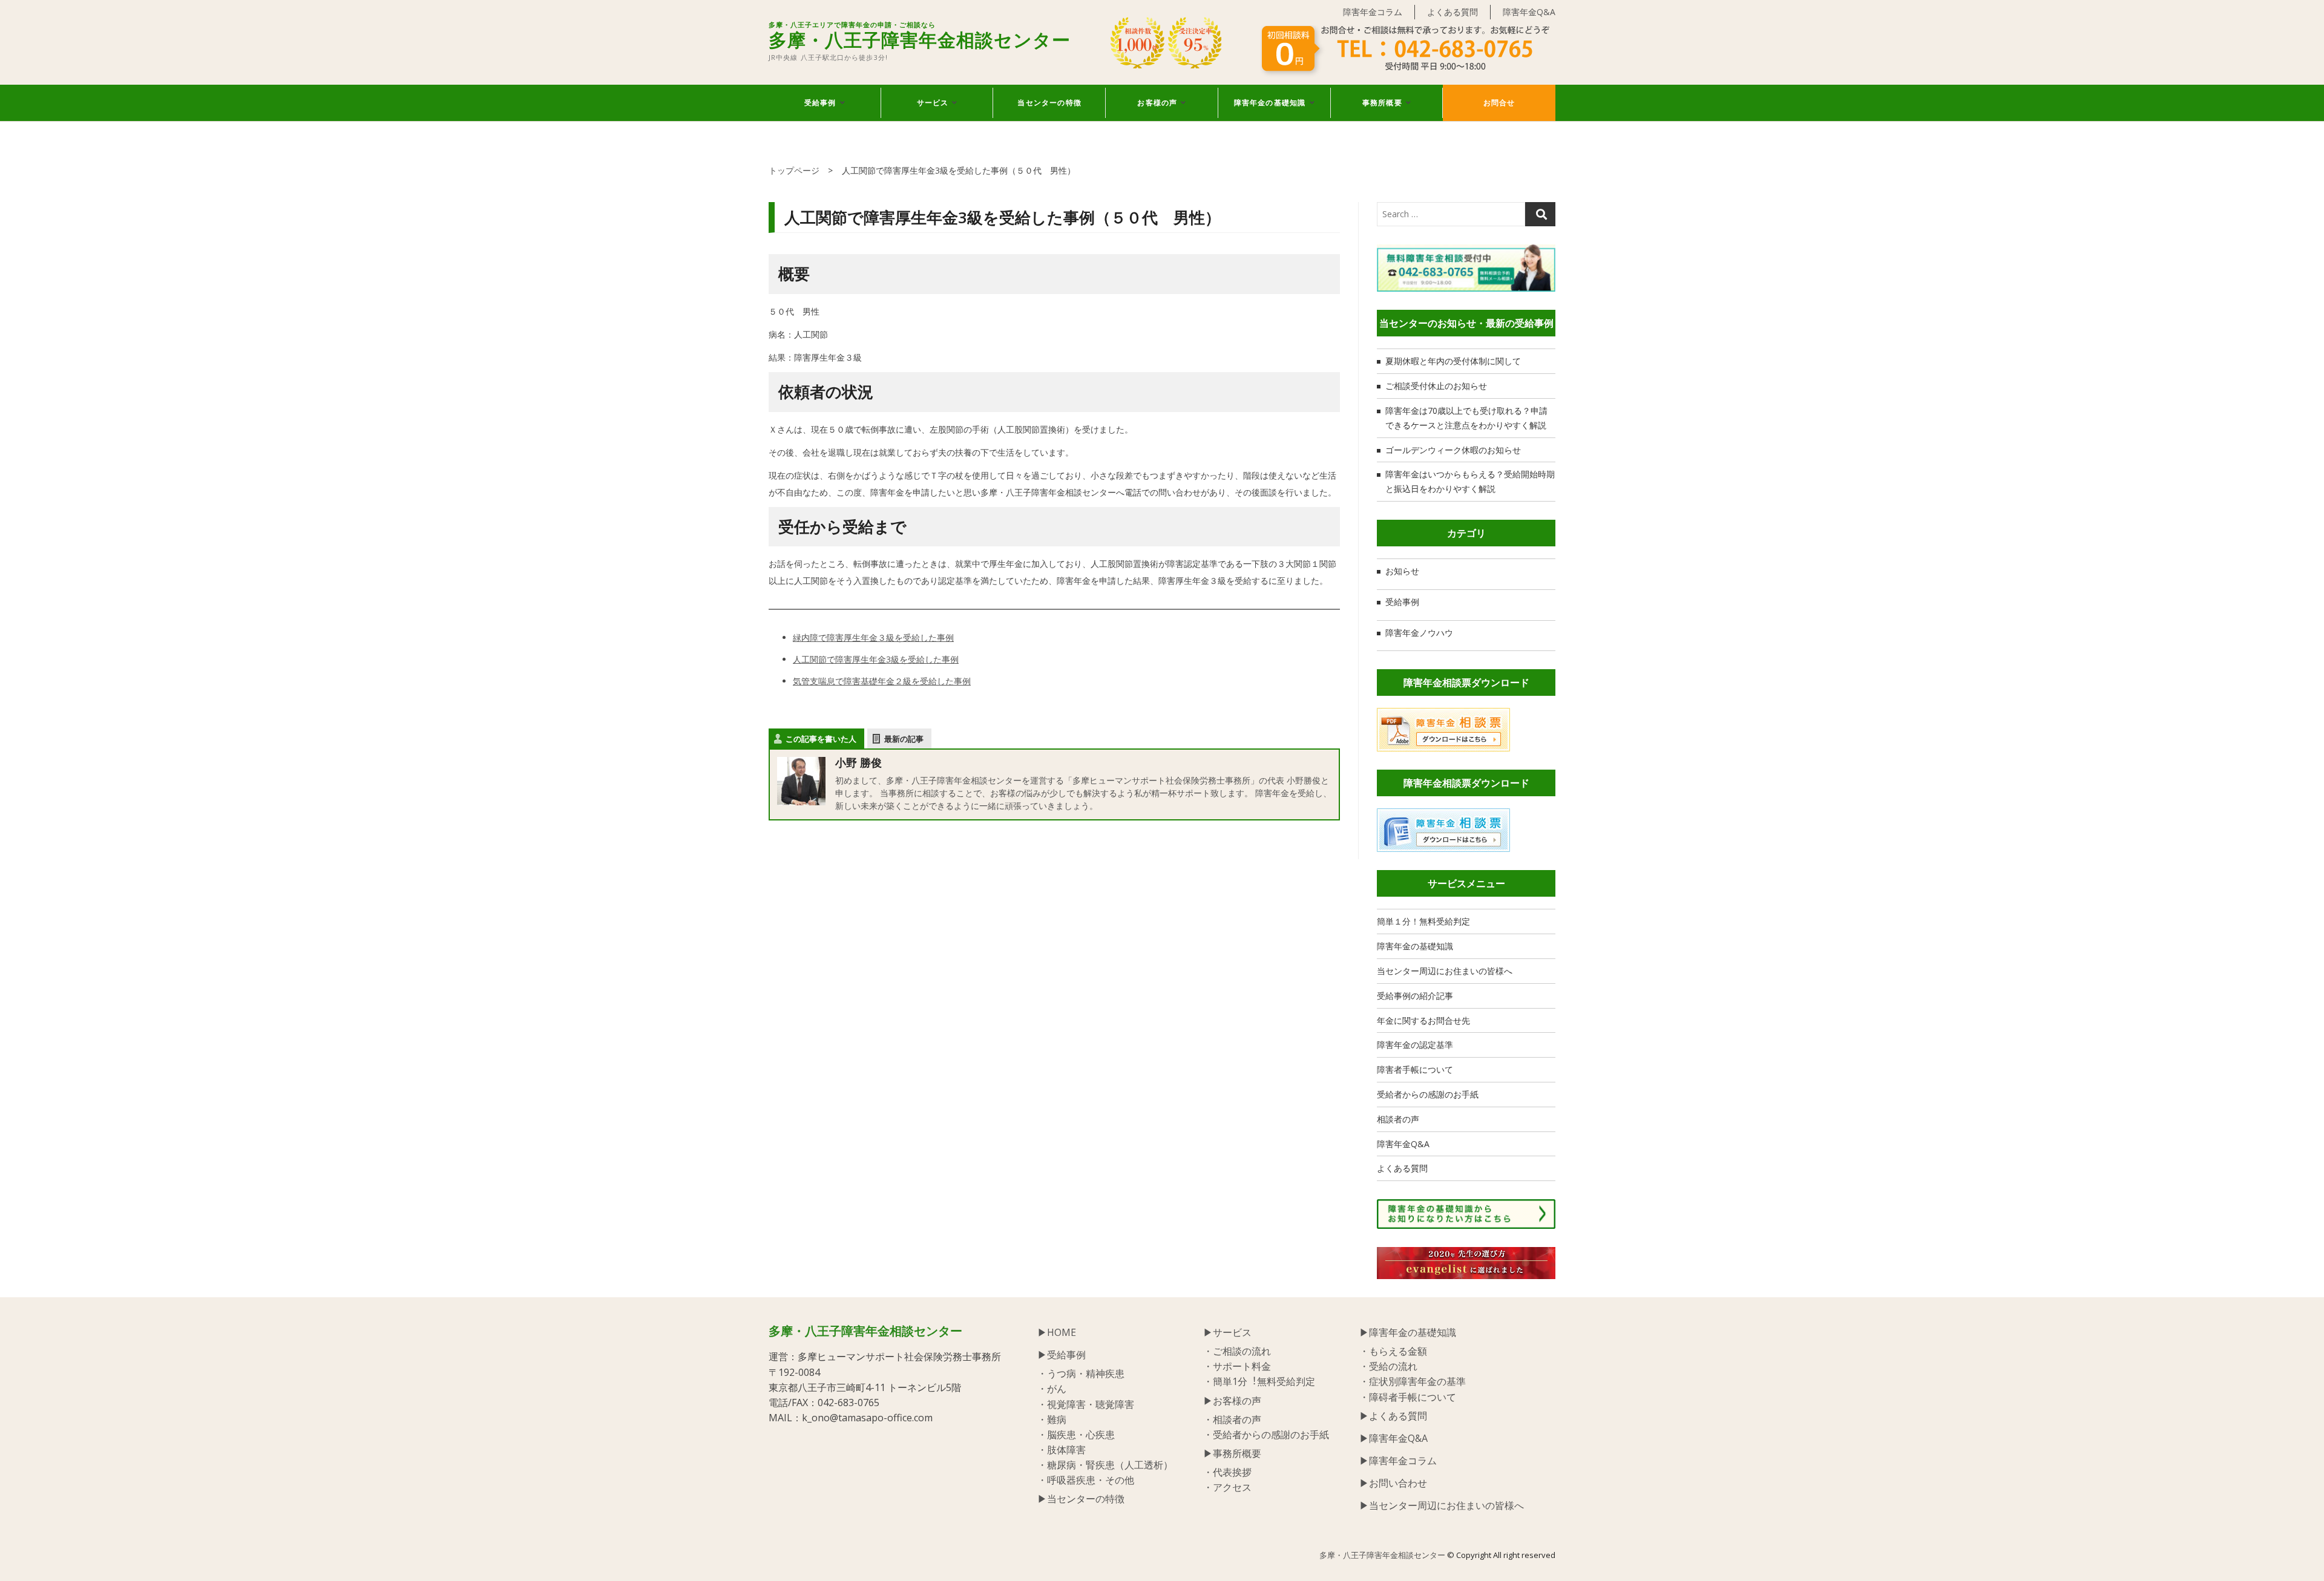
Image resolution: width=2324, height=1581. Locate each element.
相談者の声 (1398, 1119)
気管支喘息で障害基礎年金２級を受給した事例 (882, 681)
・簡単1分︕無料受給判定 (1259, 1381)
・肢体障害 (1062, 1450)
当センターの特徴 (1049, 103)
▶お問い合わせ (1393, 1483)
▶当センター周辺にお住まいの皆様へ (1442, 1505)
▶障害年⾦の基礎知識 (1408, 1332)
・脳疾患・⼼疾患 (1076, 1435)
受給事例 (820, 103)
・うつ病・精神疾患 (1081, 1373)
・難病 (1052, 1419)
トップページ (794, 170)
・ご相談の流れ (1237, 1351)
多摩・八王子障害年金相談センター (920, 37)
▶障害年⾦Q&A (1393, 1438)
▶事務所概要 (1232, 1453)
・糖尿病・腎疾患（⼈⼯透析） (1105, 1465)
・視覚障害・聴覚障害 (1086, 1404)
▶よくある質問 (1393, 1416)
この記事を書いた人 (821, 739)
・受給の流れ (1388, 1366)
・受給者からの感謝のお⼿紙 (1266, 1435)
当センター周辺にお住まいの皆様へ (1445, 971)
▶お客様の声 (1232, 1401)
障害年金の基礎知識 (1270, 103)
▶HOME (1057, 1332)
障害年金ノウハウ (1419, 633)
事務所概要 (1382, 103)
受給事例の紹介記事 (1415, 996)
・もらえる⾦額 (1393, 1351)
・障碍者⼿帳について (1408, 1397)
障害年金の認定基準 (1415, 1045)
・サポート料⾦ (1237, 1366)
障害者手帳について (1415, 1069)
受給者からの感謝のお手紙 (1428, 1094)
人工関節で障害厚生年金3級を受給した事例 (876, 659)
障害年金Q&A (1529, 12)
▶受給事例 (1062, 1355)
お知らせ (1402, 571)
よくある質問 (1452, 12)
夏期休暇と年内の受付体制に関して (1453, 361)
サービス (933, 103)
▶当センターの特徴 (1081, 1499)
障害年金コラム (1373, 12)
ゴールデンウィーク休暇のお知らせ (1453, 450)
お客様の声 (1157, 103)
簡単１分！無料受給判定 (1423, 921)
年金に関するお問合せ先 (1423, 1020)
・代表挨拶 (1227, 1472)
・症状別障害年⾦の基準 (1413, 1381)
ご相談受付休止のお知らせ (1436, 386)
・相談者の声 (1232, 1419)
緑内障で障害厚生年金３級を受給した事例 (873, 637)
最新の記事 (904, 739)
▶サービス (1227, 1332)
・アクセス (1227, 1487)
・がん (1052, 1389)
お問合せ (1499, 103)
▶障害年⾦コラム (1398, 1461)
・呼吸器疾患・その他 (1086, 1480)
